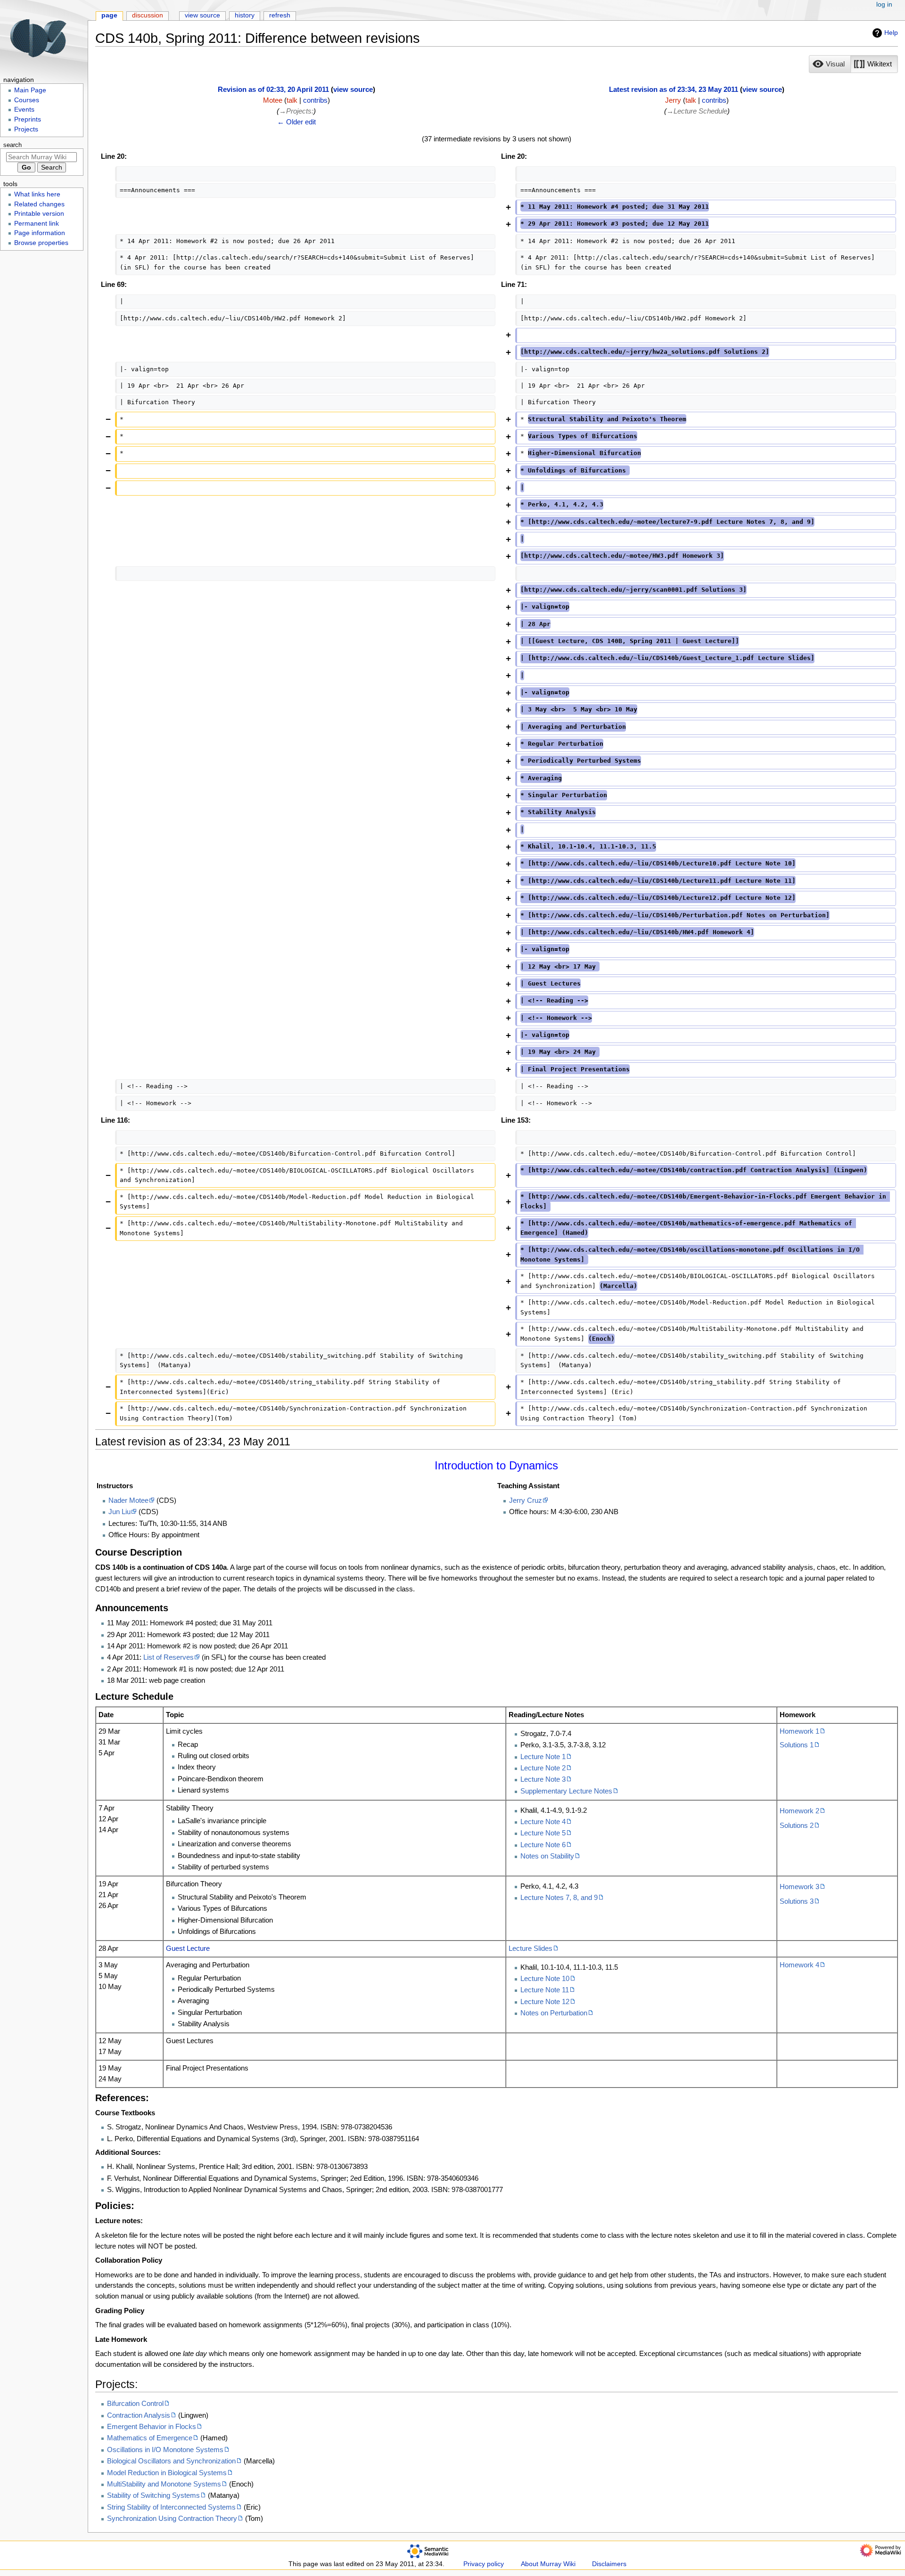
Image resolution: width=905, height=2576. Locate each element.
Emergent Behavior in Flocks (152, 2426)
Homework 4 (799, 1965)
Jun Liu (119, 1512)
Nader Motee (128, 1500)
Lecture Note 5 (543, 1833)
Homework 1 (799, 1731)
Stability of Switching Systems (153, 2495)
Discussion (148, 15)
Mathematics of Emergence (150, 2438)
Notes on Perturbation (554, 2013)
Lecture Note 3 (543, 1779)
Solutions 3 (797, 1901)
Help (891, 33)
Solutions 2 (797, 1825)
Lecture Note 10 (545, 1978)
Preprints (28, 119)
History (245, 15)
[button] (830, 64)
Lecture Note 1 (543, 1757)
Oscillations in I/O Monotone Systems (165, 2450)
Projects (26, 129)
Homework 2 (799, 1811)
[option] (830, 64)
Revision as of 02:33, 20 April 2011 (273, 89)
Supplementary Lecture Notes (566, 1791)
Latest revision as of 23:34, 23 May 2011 (674, 89)
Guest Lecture (188, 1948)
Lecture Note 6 (543, 1845)
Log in (884, 4)
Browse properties (41, 243)
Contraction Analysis (139, 2415)
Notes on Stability (547, 1856)
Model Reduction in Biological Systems (167, 2473)
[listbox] (853, 64)
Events (24, 110)
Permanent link (37, 224)
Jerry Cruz (526, 1500)
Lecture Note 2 (543, 1768)
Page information (40, 233)
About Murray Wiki (548, 2564)
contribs (315, 100)
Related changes (39, 204)
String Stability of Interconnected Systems (171, 2507)
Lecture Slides (531, 1948)
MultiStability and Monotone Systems (164, 2484)
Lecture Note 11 (545, 1990)
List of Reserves (169, 1657)
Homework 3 (799, 1887)
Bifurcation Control (135, 2403)
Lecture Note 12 (545, 2001)
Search (12, 145)
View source (202, 15)
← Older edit (296, 122)
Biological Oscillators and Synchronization (171, 2461)
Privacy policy (484, 2564)
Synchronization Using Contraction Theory (172, 2518)
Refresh (280, 15)
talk (292, 100)
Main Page (30, 90)
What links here (37, 194)
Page (109, 15)
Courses (27, 100)
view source (353, 89)
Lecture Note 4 (543, 1822)
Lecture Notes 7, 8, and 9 (559, 1897)
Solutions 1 (797, 1745)
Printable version (39, 214)
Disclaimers (609, 2564)
